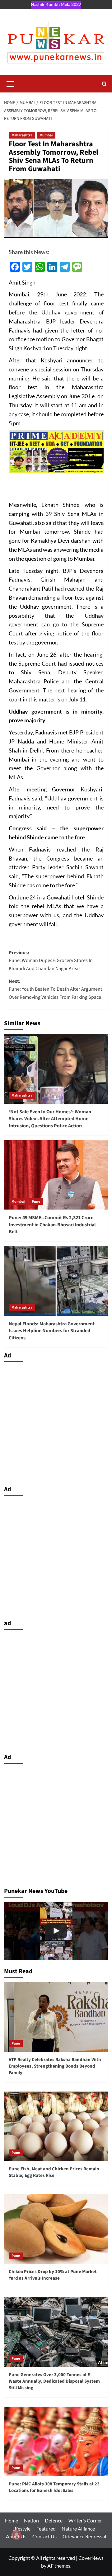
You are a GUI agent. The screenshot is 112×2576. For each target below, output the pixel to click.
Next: (55, 989)
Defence (54, 2520)
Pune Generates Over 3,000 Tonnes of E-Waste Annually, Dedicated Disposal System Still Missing (54, 2381)
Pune (36, 1202)
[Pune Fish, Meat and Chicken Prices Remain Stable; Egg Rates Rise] (56, 2126)
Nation (31, 2520)
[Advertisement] (56, 1422)
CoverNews (91, 2558)
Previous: (51, 961)
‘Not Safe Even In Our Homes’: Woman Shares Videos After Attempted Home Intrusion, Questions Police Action (50, 1119)
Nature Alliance (78, 2529)
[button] (10, 83)
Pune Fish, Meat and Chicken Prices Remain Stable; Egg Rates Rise (54, 2172)
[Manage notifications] (16, 2535)
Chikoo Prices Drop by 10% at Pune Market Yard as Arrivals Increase (53, 2275)
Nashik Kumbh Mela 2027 (56, 4)
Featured (46, 2529)
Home (12, 2520)
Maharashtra (22, 135)
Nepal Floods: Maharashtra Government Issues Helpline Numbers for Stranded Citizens (52, 1331)
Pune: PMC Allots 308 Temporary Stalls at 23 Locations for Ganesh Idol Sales (54, 2487)
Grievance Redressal (84, 2536)
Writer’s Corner (85, 2520)
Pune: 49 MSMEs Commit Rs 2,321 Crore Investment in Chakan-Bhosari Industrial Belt (52, 1225)
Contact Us (44, 2536)
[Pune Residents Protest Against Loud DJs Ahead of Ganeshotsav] (56, 1931)
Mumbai (46, 135)
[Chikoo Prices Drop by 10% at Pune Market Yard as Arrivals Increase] (56, 2229)
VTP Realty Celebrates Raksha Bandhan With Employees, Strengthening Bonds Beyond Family (55, 2066)
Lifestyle (21, 2529)
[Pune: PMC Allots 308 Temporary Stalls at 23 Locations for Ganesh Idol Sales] (56, 2441)
